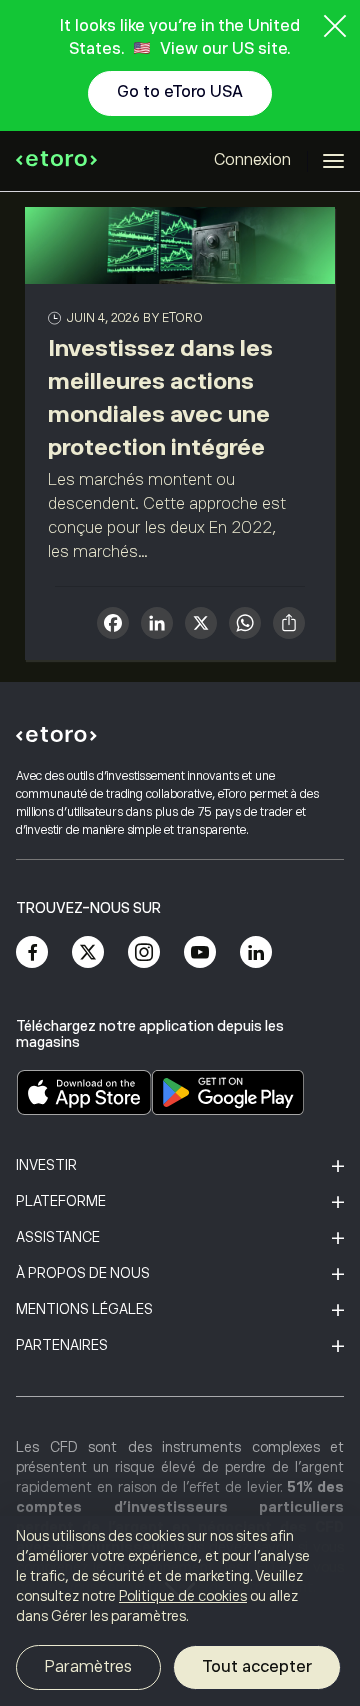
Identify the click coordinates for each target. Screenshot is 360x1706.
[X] (201, 625)
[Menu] (333, 161)
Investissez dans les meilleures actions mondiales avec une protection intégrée (160, 397)
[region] (180, 1611)
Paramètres (88, 1667)
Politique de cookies (183, 1596)
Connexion (252, 160)
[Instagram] (144, 952)
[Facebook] (32, 952)
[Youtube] (200, 952)
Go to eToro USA (180, 92)
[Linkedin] (256, 952)
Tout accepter (257, 1667)
